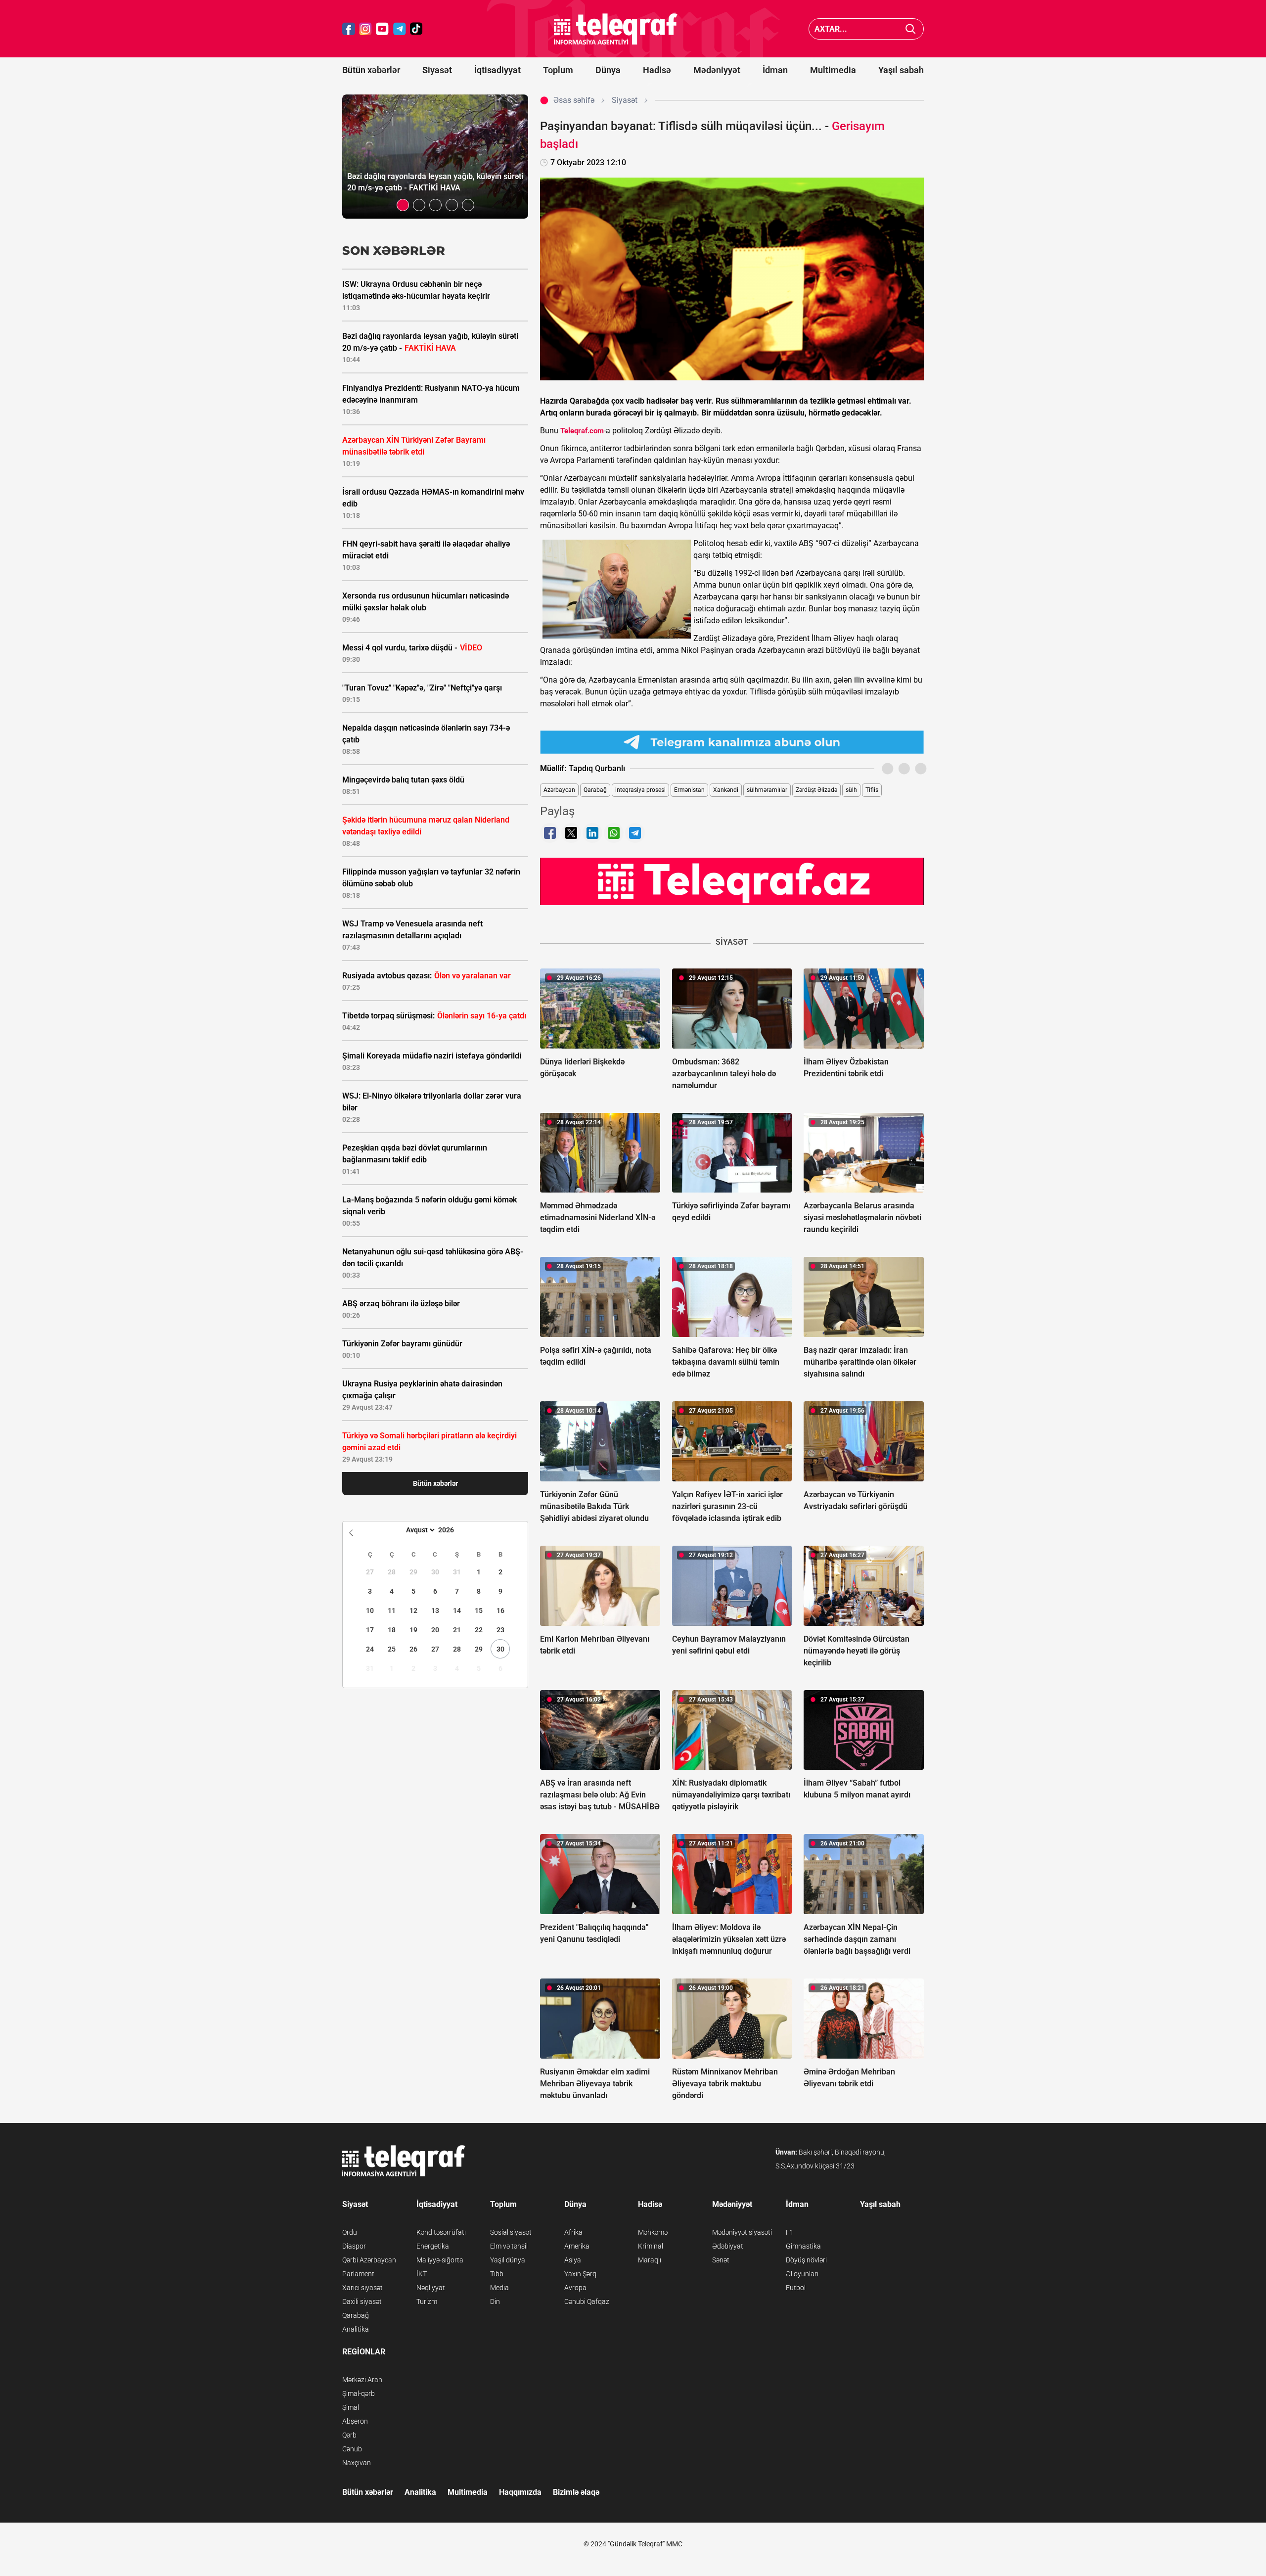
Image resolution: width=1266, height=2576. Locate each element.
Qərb (349, 2435)
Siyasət (437, 70)
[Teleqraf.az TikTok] (416, 29)
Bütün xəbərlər (371, 70)
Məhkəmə (653, 2232)
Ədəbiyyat (728, 2246)
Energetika (433, 2246)
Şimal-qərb (359, 2393)
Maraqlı (650, 2260)
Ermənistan (689, 790)
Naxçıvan (357, 2463)
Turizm (427, 2301)
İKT (422, 2274)
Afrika (573, 2232)
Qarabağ (595, 790)
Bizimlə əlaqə (576, 2492)
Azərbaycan (559, 790)
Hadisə (657, 70)
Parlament (358, 2274)
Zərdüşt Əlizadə (816, 790)
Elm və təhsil (509, 2246)
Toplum (558, 70)
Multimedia (833, 70)
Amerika (577, 2246)
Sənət (721, 2260)
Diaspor (354, 2246)
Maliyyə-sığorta (440, 2260)
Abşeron (355, 2421)
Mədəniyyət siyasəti (742, 2232)
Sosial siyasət (511, 2232)
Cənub (352, 2449)
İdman (775, 70)
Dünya (608, 70)
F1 (790, 2232)
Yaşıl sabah (901, 70)
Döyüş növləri (806, 2260)
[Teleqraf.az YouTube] (382, 29)
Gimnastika (803, 2246)
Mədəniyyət (717, 70)
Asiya (573, 2260)
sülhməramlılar (767, 790)
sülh (851, 790)
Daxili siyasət (362, 2301)
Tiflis (872, 790)
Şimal (351, 2407)
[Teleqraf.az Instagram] (365, 29)
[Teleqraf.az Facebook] (349, 29)
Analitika (356, 2329)
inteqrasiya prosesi (640, 790)
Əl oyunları (802, 2274)
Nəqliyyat (431, 2288)
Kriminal (651, 2246)
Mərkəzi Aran (362, 2380)
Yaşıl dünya (508, 2260)
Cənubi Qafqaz (587, 2301)
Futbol (796, 2288)
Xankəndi (726, 790)
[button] (403, 205)
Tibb (497, 2274)
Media (499, 2288)
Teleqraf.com (582, 431)
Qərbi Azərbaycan (369, 2260)
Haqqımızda (520, 2492)
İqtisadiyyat (497, 70)
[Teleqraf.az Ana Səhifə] (616, 29)
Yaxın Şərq (580, 2274)
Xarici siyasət (362, 2288)
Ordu (350, 2232)
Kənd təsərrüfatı (441, 2232)
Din (495, 2301)
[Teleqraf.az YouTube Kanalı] (732, 881)
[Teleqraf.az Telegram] (400, 29)
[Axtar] (911, 29)
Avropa (575, 2288)
